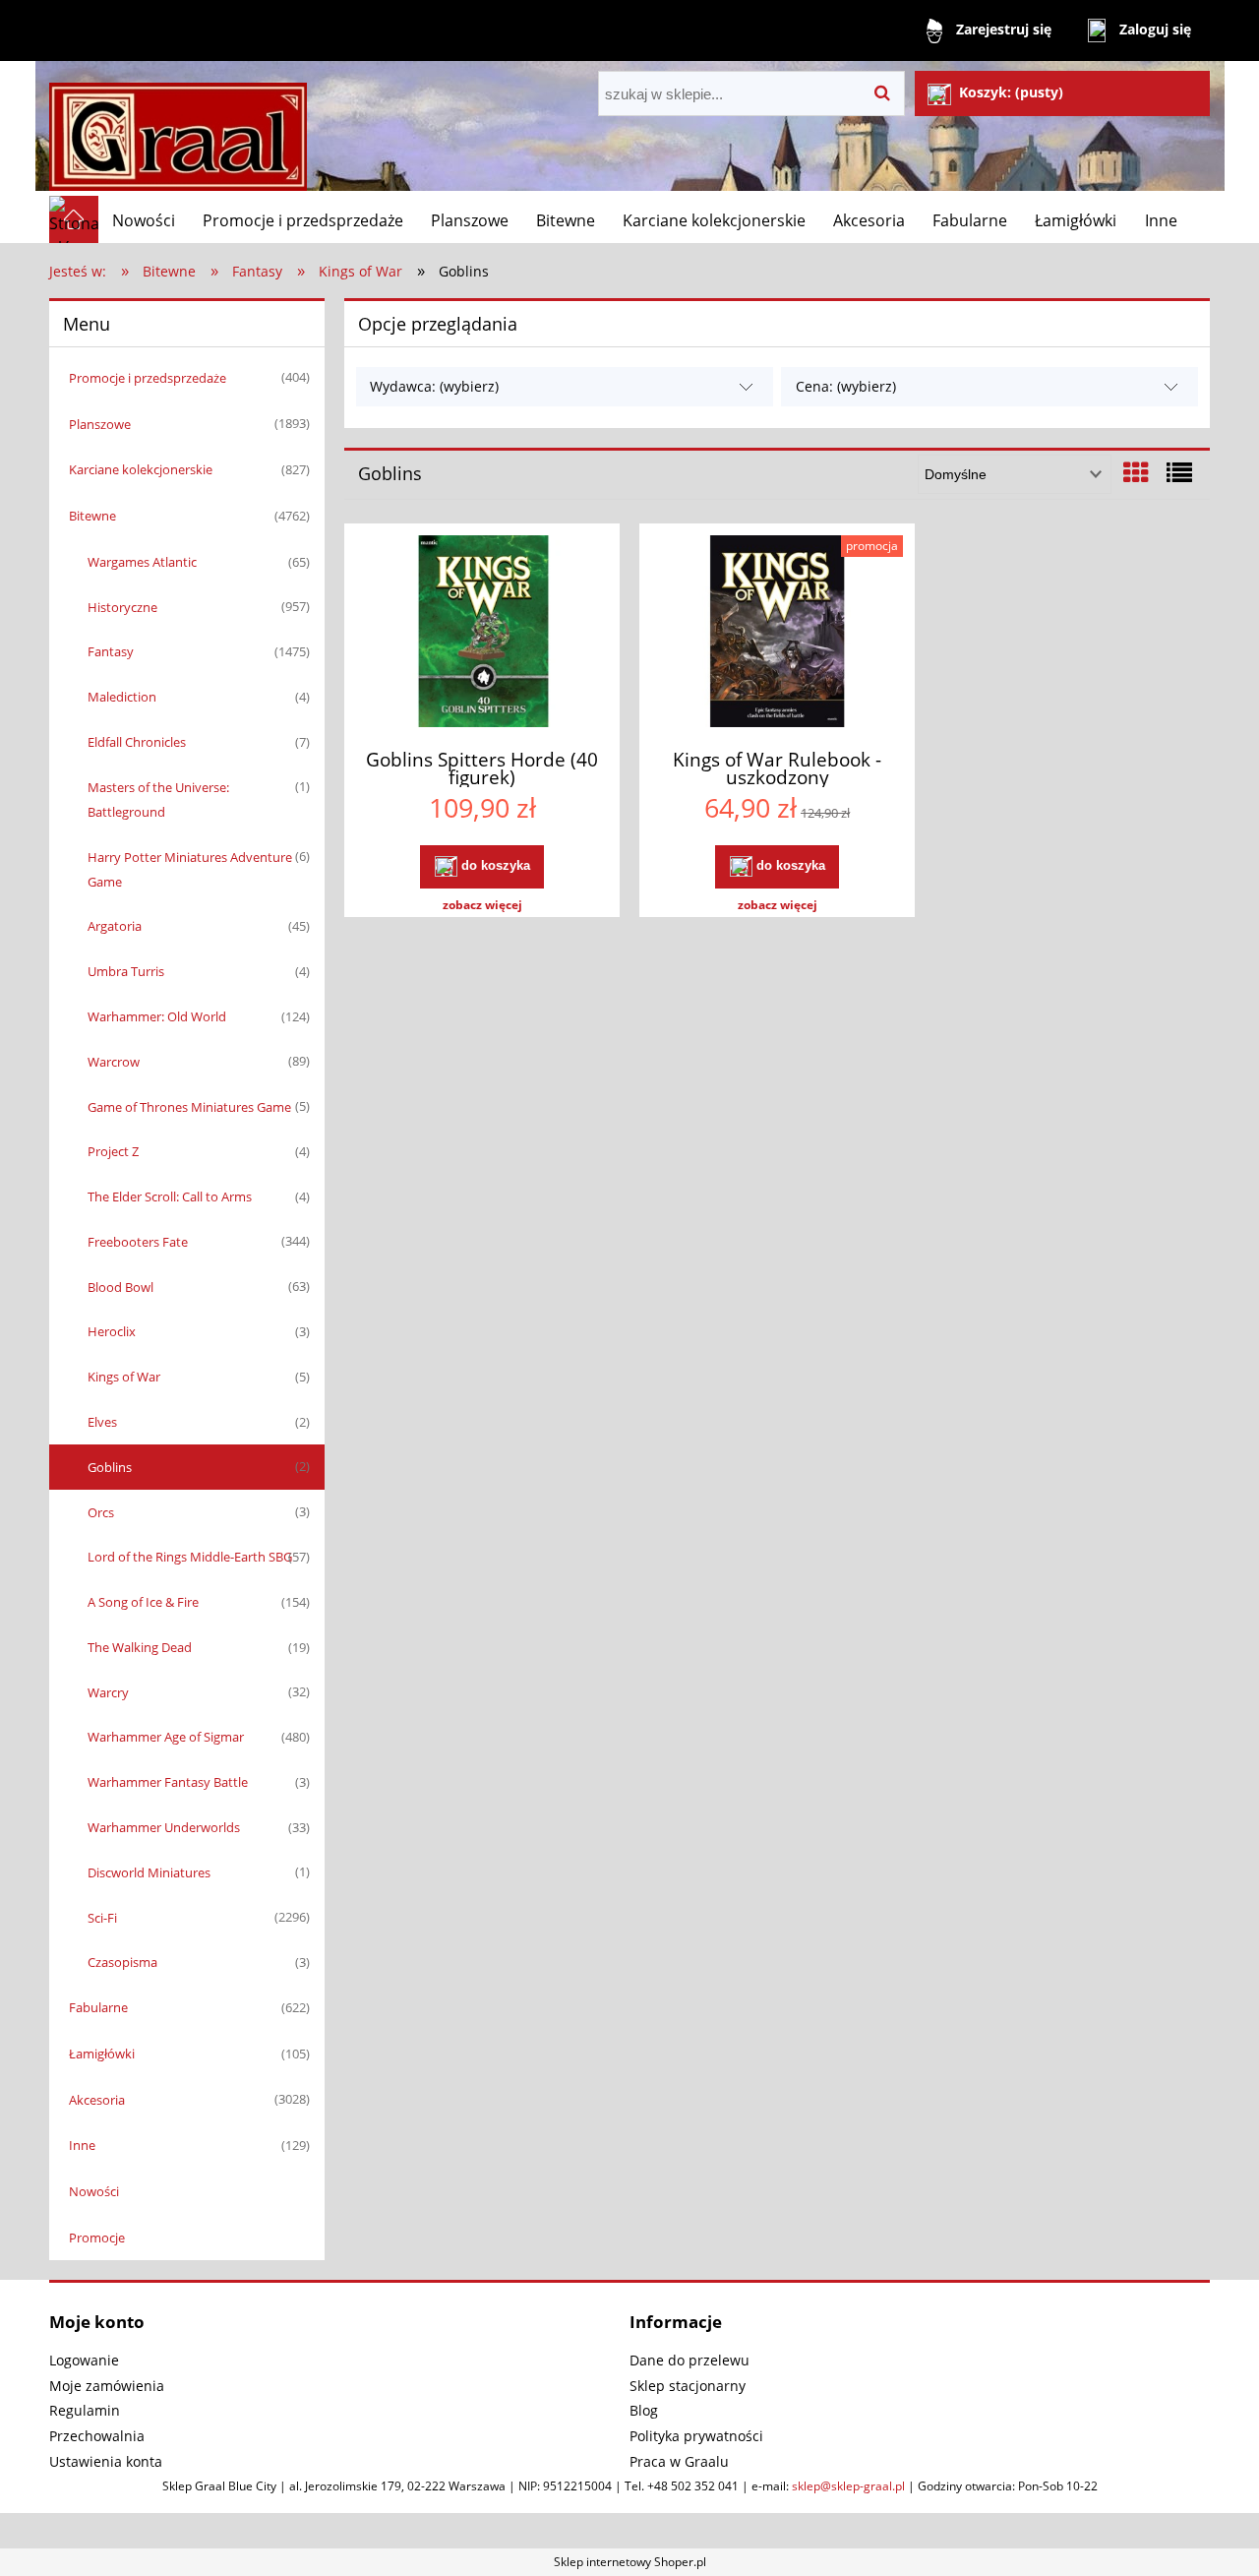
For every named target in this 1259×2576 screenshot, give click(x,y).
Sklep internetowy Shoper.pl (630, 2562)
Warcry (108, 1692)
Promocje (97, 2238)
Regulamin (85, 2410)
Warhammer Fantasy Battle (168, 1782)
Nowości (94, 2191)
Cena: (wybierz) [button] (846, 386)
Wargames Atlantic (142, 562)
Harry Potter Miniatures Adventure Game (190, 869)
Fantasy (111, 651)
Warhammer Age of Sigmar (166, 1737)
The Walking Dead (140, 1647)
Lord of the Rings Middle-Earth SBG (190, 1557)
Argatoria (115, 926)
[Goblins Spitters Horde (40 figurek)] (482, 634)
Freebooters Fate (138, 1242)
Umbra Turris (126, 971)
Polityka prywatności (696, 2436)
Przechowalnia (97, 2436)
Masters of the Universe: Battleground (158, 799)
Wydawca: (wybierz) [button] (434, 386)
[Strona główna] (178, 128)
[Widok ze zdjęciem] (1136, 472)
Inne (82, 2145)
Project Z (113, 1151)
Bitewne (92, 516)
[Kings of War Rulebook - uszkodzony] (777, 634)
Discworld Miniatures (149, 1872)
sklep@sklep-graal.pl (848, 2486)
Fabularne (98, 2007)
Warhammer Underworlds (164, 1827)
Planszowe (100, 424)
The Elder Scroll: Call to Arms (170, 1196)
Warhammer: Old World (157, 1016)
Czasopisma (122, 1962)
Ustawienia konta (106, 2461)
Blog (644, 2410)
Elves (102, 1422)
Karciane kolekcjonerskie (141, 469)
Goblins (110, 1467)
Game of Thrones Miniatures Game (189, 1107)
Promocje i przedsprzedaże (148, 378)
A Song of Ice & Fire (143, 1602)
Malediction (122, 697)
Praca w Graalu (679, 2461)
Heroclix (112, 1331)
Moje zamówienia (107, 2386)
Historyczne (122, 607)
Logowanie (84, 2360)
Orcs (101, 1512)
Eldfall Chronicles (137, 742)
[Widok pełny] (1179, 472)
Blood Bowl (120, 1287)
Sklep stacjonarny (688, 2386)
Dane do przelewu (689, 2360)
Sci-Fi (102, 1918)
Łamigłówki (102, 2054)
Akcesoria (97, 2100)
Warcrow (114, 1062)
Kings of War (124, 1377)
